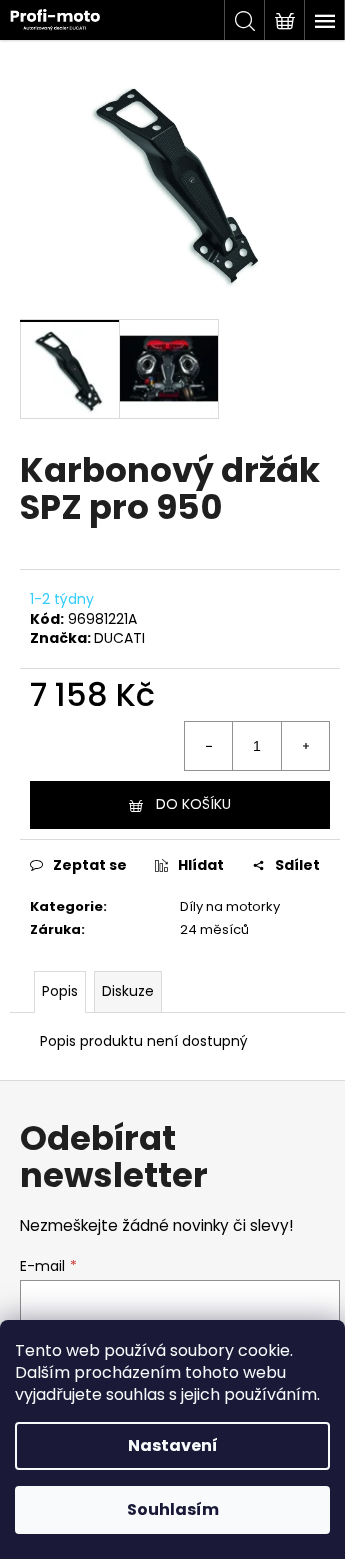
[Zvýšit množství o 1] (305, 746)
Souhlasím (173, 1509)
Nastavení (173, 1445)
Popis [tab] (60, 991)
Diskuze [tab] (128, 991)
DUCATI (119, 638)
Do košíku (193, 804)
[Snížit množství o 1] (209, 746)
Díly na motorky (230, 906)
